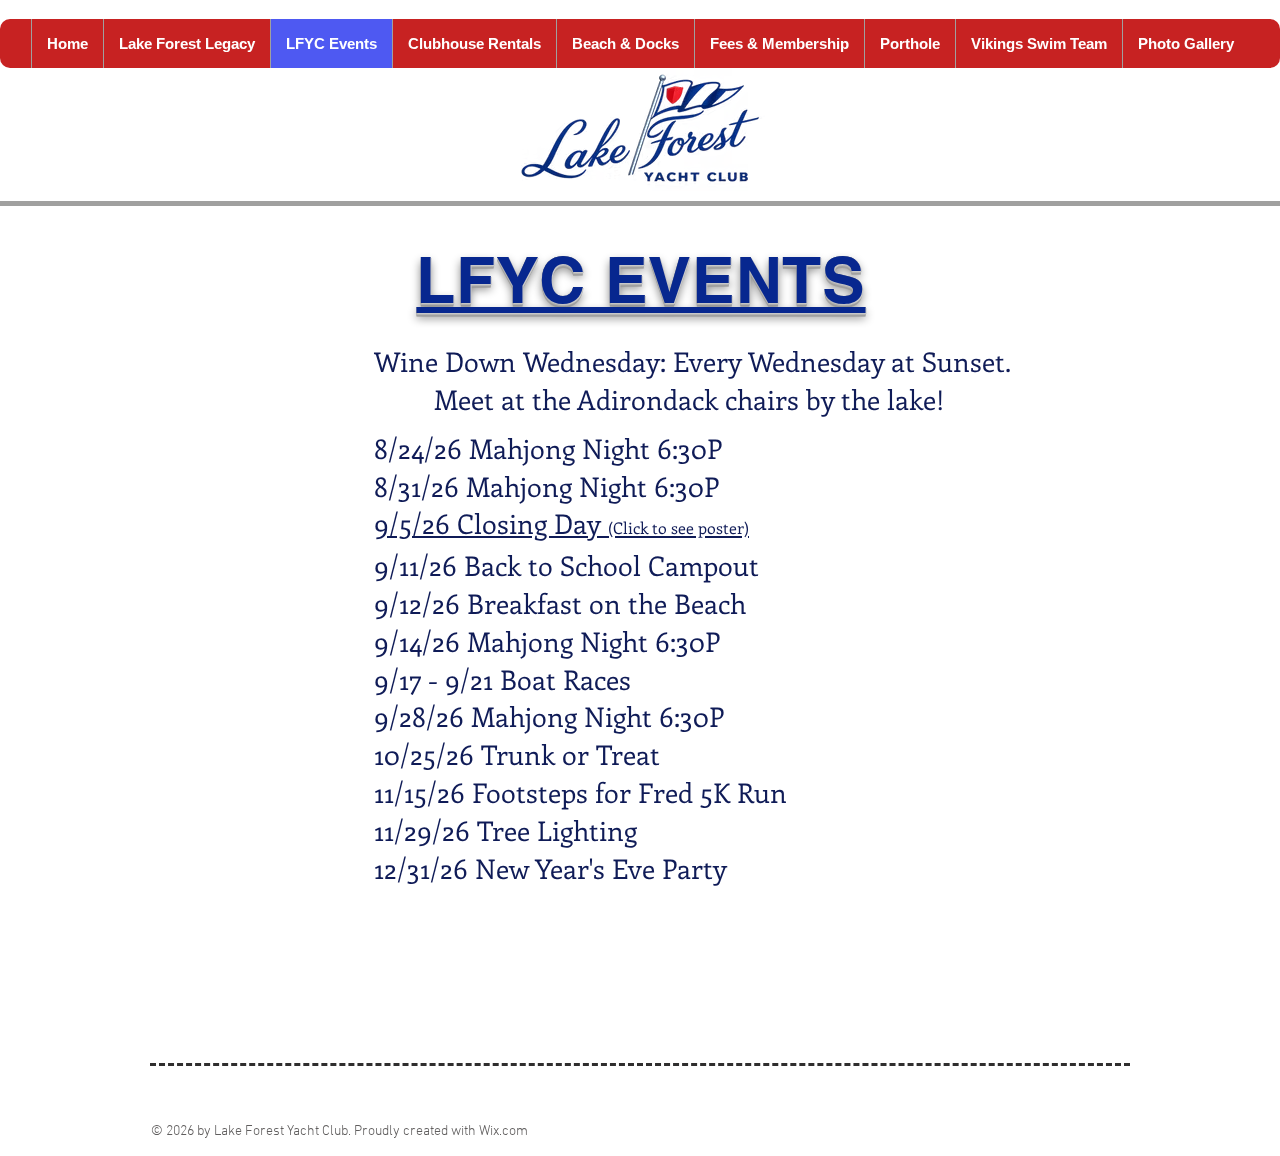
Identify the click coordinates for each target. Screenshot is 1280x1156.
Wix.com (503, 1131)
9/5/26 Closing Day (491, 523)
